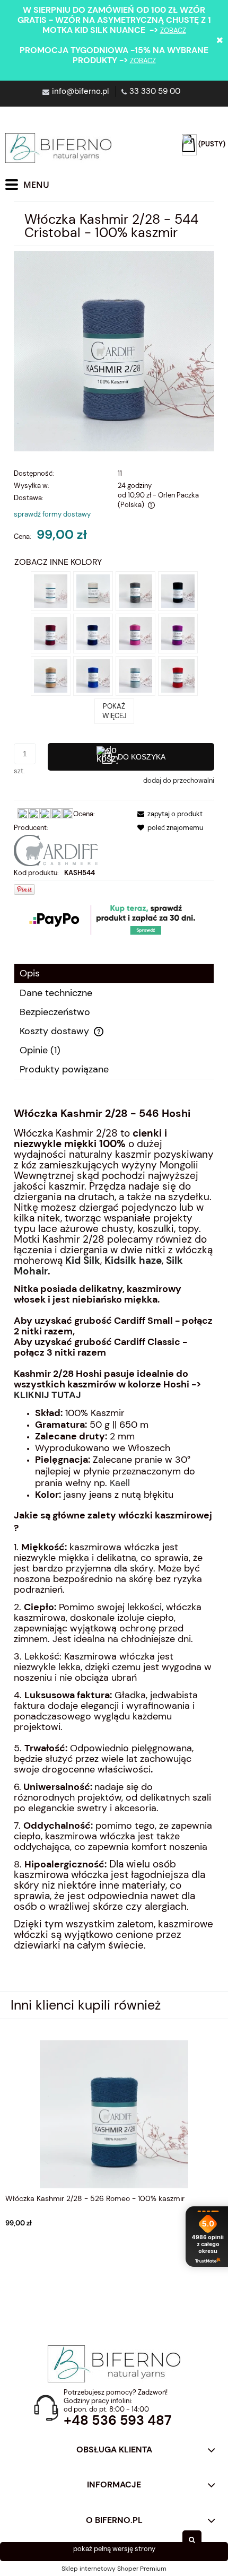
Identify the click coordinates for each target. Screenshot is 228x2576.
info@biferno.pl (80, 91)
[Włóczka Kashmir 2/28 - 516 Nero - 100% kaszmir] (178, 590)
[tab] (114, 973)
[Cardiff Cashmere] (56, 850)
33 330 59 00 (155, 91)
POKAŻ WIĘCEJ (114, 711)
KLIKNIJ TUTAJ (47, 1395)
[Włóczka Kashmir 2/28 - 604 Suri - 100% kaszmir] (178, 632)
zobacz (173, 30)
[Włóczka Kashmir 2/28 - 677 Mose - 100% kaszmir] (135, 675)
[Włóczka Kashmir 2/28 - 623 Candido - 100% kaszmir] (51, 590)
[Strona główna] (58, 148)
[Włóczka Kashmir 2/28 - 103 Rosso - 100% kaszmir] (178, 675)
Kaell (120, 1483)
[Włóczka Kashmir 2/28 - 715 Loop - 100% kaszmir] (51, 675)
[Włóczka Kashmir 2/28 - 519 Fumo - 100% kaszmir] (135, 590)
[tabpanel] (114, 1546)
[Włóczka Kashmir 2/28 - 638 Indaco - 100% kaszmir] (93, 632)
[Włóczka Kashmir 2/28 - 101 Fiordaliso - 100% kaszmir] (93, 675)
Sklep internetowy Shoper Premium (114, 2569)
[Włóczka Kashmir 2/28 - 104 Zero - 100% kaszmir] (93, 590)
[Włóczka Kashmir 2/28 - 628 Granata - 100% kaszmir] (51, 632)
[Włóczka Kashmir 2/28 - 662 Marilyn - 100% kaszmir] (135, 632)
